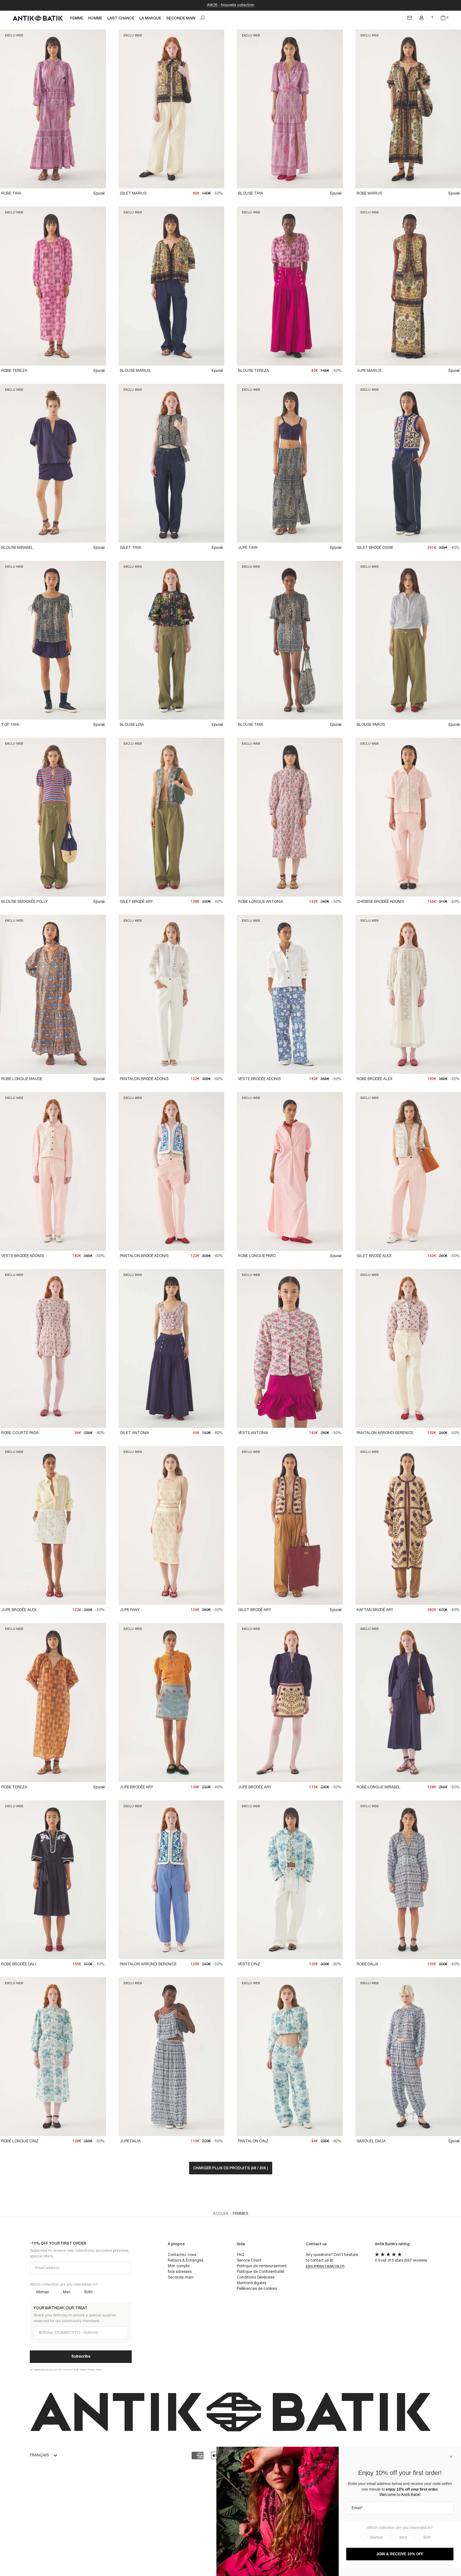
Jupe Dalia (130, 2141)
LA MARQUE (150, 18)
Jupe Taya (248, 548)
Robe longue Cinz (20, 2141)
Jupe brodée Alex (19, 1610)
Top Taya (10, 725)
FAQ (240, 2255)
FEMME (77, 18)
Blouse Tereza (254, 371)
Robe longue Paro (257, 1256)
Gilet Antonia (135, 1433)
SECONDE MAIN (181, 18)
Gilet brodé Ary (136, 902)
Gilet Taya (130, 548)
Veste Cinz (249, 1964)
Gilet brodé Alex (374, 1256)
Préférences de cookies (257, 2289)
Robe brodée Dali (19, 1964)
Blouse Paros (371, 725)
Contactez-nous (182, 2255)
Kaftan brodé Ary (375, 1610)
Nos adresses (180, 2272)
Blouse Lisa (132, 725)
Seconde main (181, 2277)
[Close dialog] (451, 2457)
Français (39, 2455)
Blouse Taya (251, 193)
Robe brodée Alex (374, 1079)
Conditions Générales (256, 2277)
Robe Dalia (367, 1964)
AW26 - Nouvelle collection (231, 5)
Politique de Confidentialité (260, 2272)
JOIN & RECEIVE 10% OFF (400, 2554)
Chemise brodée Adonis (380, 902)
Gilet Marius (133, 193)
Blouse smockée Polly (24, 902)
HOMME (95, 18)
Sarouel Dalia (371, 2141)
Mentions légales (252, 2283)
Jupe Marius (369, 371)
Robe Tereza (14, 371)
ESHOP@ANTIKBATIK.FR (325, 2266)
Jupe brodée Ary (136, 1787)
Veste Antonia (253, 1433)
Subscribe (81, 2356)
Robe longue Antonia (261, 902)
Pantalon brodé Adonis (144, 1079)
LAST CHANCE (121, 18)
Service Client (249, 2260)
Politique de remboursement (262, 2266)
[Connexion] (421, 18)
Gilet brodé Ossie (375, 548)
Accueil (221, 2214)
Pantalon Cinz (253, 2141)
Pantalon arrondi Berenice (385, 1433)
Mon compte (179, 2266)
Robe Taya (11, 193)
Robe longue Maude (22, 1079)
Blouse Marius (135, 371)
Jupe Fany (130, 1610)
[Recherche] (203, 18)
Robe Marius (369, 193)
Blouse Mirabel (17, 548)
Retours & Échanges (185, 2260)
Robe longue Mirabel (379, 1787)
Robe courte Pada (20, 1433)
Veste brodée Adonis (259, 1079)
